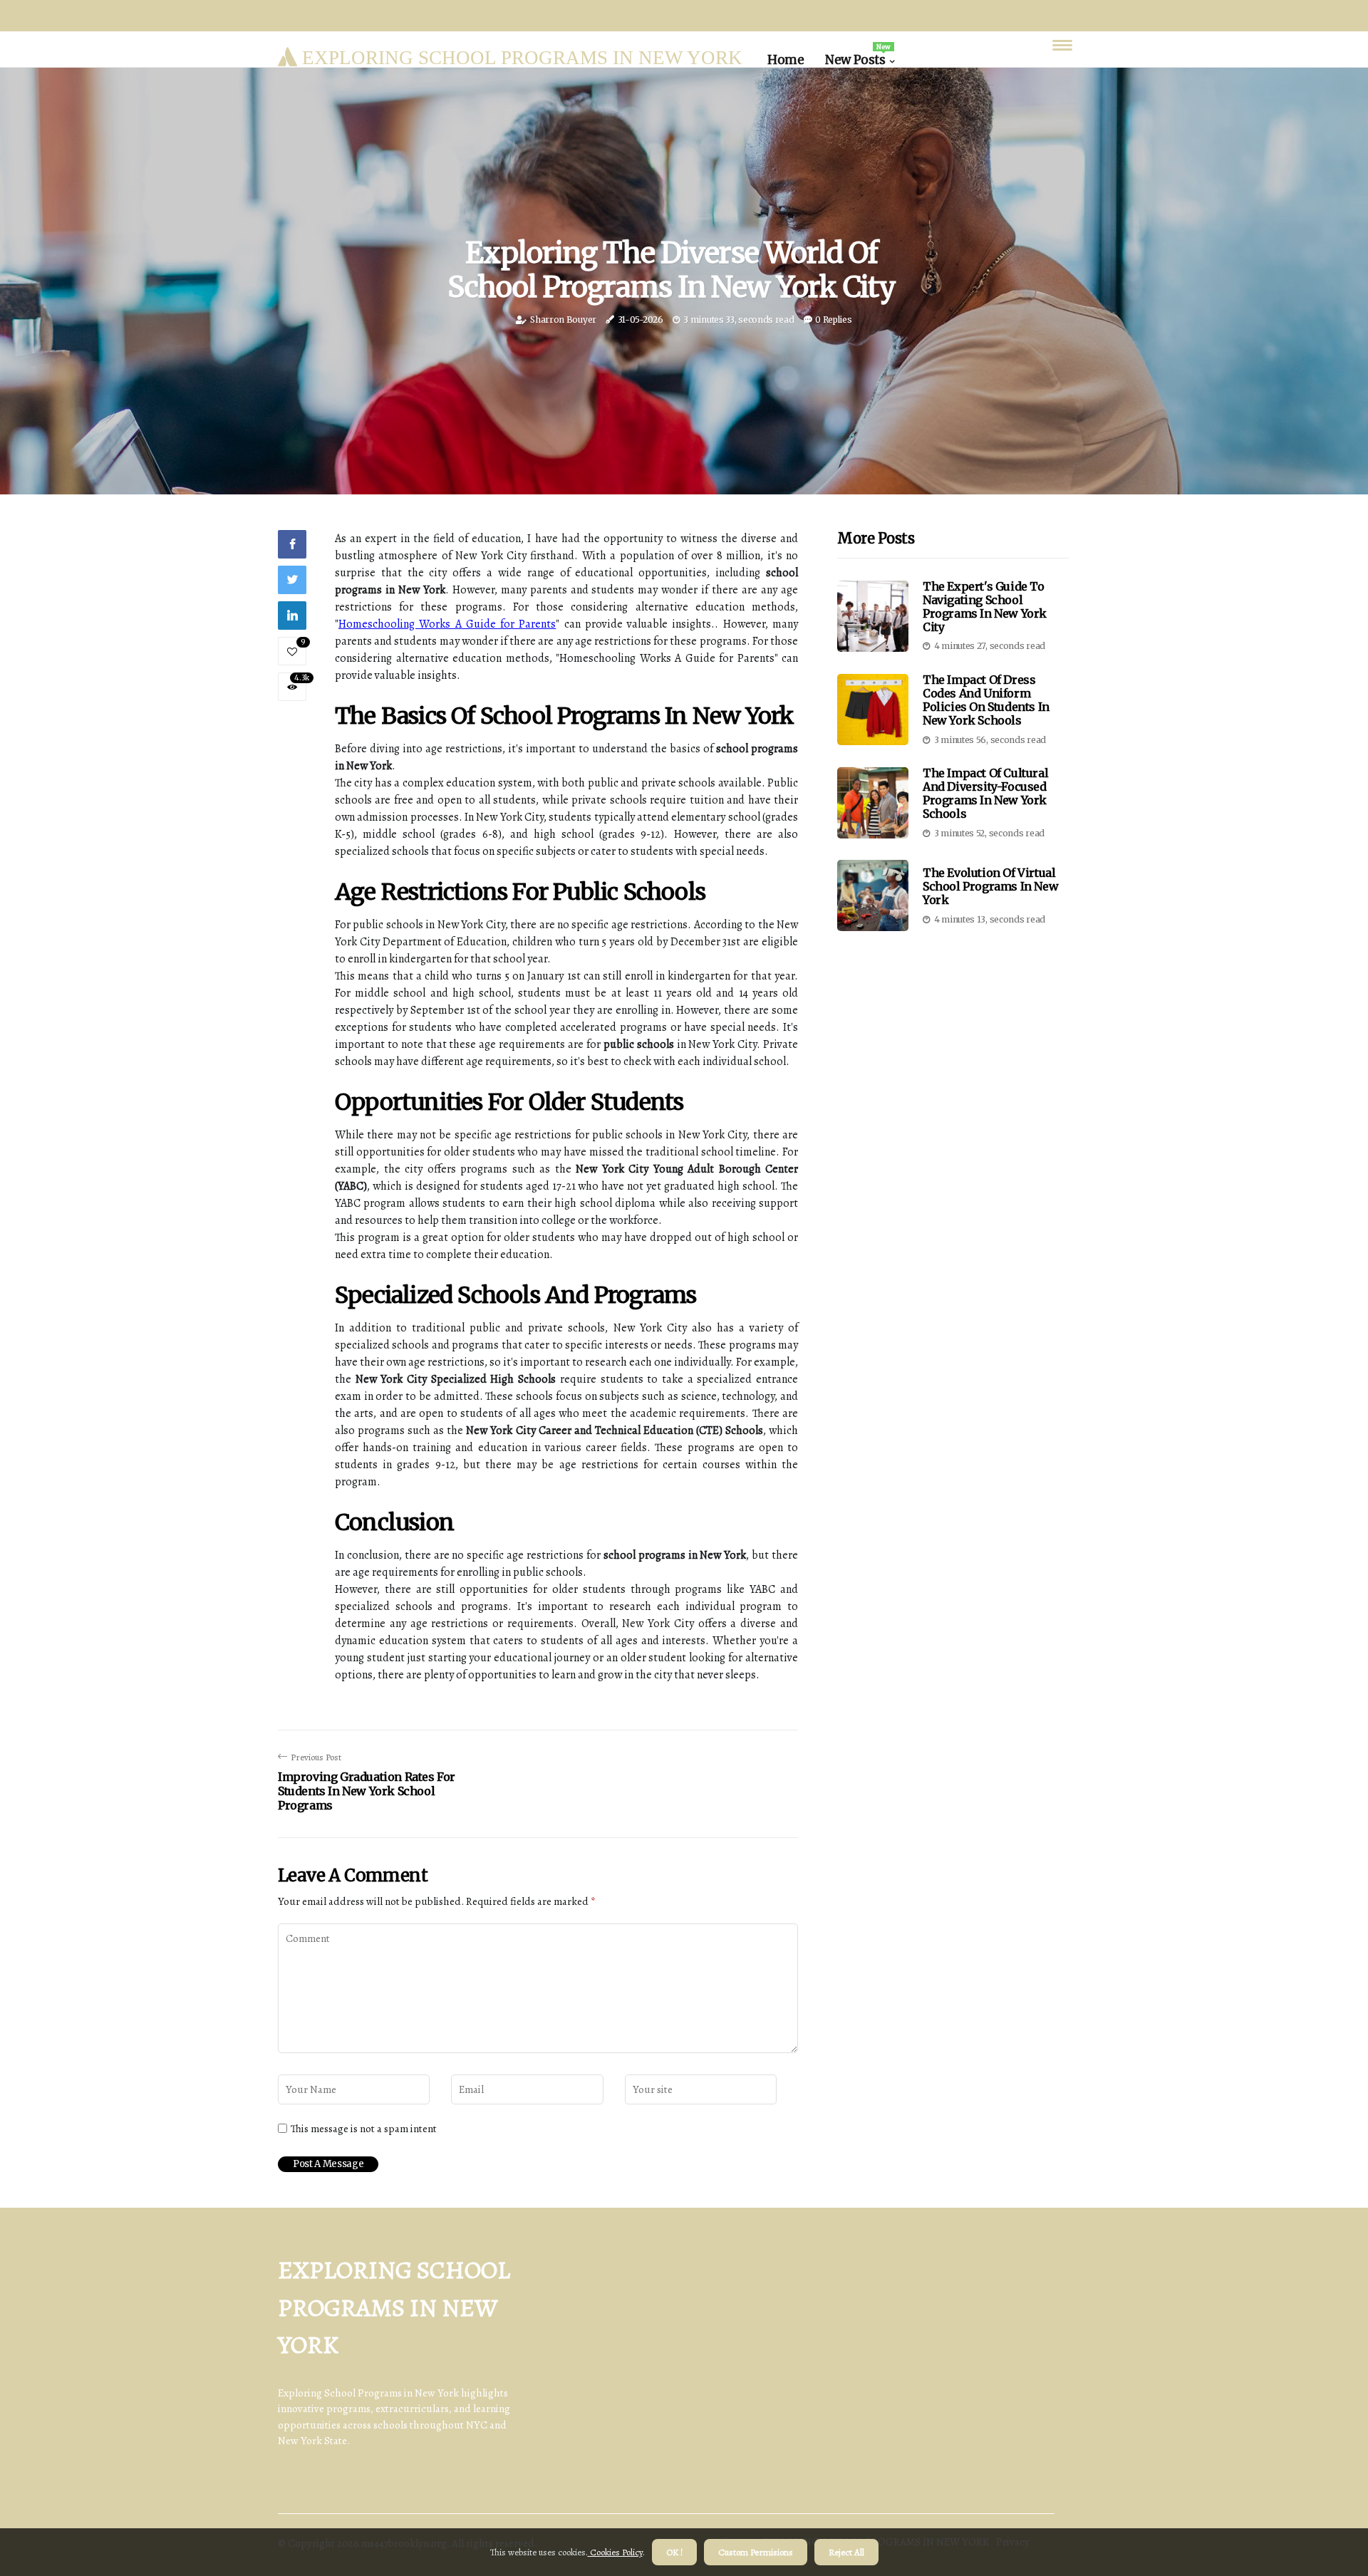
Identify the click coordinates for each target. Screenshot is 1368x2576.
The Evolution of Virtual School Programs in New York (990, 886)
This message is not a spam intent (364, 2129)
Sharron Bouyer (563, 320)
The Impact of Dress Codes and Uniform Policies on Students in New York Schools (986, 700)
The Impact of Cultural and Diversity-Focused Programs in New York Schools (985, 794)
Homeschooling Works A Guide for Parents (447, 624)
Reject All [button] (846, 2552)
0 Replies (833, 320)
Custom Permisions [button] (756, 2552)
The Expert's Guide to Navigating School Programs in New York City (985, 607)
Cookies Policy (615, 2552)
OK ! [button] (674, 2552)
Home (786, 60)
